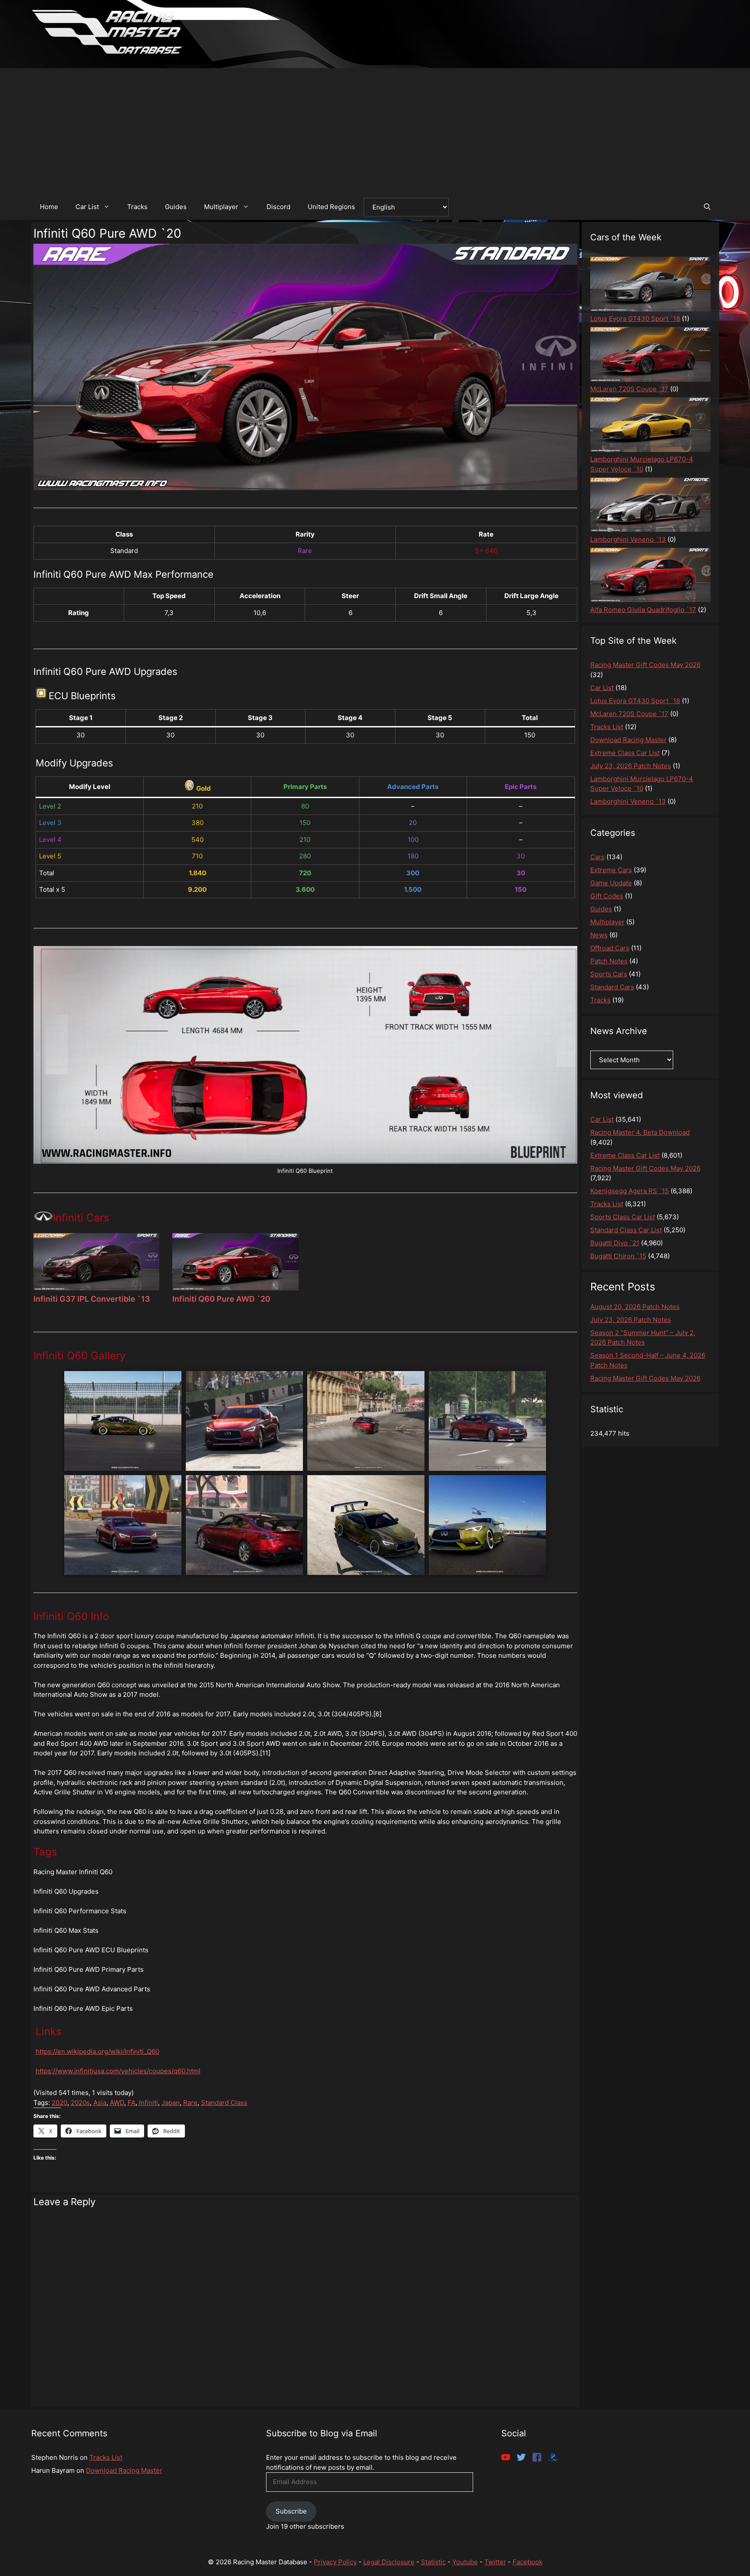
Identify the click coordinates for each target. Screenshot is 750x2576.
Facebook (528, 2562)
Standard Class (224, 2103)
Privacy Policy (335, 2562)
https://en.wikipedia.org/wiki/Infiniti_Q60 (97, 2051)
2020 (59, 2103)
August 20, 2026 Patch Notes (635, 1307)
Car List (87, 207)
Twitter (495, 2562)
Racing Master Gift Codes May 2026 (645, 1378)
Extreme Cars (611, 870)
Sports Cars (609, 974)
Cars (597, 857)
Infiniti (148, 2103)
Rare (190, 2103)
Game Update (611, 883)
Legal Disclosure (389, 2562)
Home (49, 207)
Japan (171, 2103)
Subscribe (291, 2511)
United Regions (331, 207)
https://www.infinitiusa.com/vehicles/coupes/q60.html (118, 2071)
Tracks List (106, 2457)
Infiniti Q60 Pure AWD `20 (221, 1299)
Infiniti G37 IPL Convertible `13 (92, 1299)
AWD (117, 2103)
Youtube (465, 2562)
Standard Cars (612, 987)
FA (132, 2103)
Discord (278, 207)
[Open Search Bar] (707, 207)
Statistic (433, 2562)
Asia (100, 2103)
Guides (176, 207)
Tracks (137, 207)
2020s (80, 2103)
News (599, 935)
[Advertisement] (375, 129)
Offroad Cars (610, 948)
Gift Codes (607, 896)
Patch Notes (609, 961)
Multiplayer (221, 207)
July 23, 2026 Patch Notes (631, 1320)
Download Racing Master (124, 2470)
